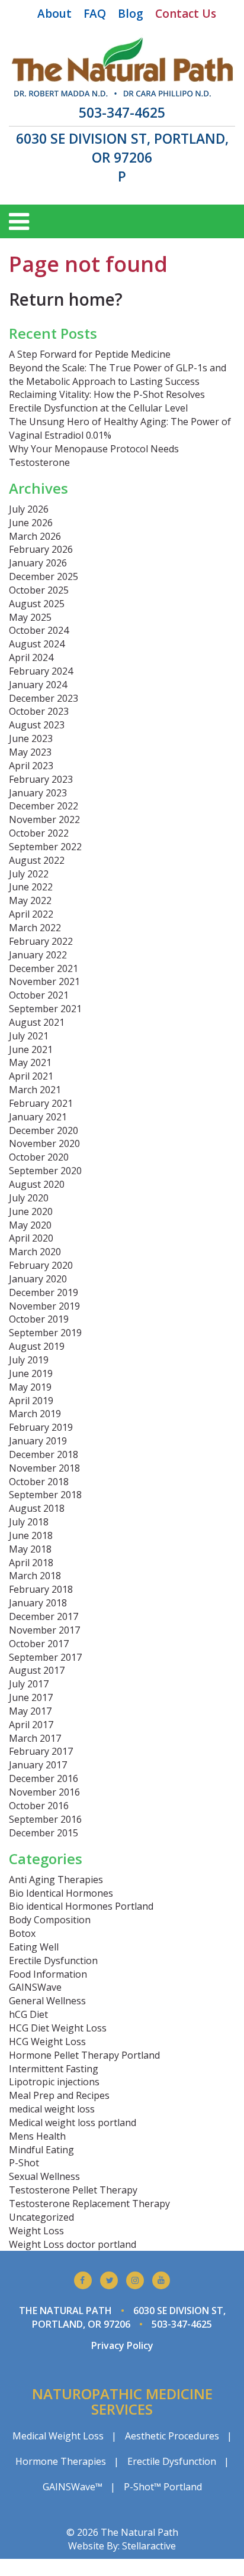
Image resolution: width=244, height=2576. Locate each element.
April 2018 (31, 1563)
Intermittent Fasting (54, 2069)
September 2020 (45, 1171)
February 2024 (41, 671)
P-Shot (24, 2163)
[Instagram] (135, 2280)
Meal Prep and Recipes (59, 2095)
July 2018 (29, 1522)
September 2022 (45, 847)
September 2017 (45, 1657)
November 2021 (44, 981)
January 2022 (38, 955)
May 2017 (30, 1711)
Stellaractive (149, 2546)
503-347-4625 (122, 113)
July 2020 (29, 1198)
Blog (131, 14)
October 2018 (39, 1482)
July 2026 (29, 509)
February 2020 (41, 1265)
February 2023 (41, 779)
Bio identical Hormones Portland (81, 1906)
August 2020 (37, 1184)
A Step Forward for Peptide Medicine (90, 354)
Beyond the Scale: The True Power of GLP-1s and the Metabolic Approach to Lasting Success (118, 375)
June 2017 (31, 1697)
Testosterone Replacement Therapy (89, 2204)
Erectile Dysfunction (53, 1961)
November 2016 (44, 1792)
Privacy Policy (122, 2345)
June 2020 (31, 1211)
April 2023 (31, 766)
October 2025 (39, 590)
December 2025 (44, 576)
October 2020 (39, 1157)
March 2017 (35, 1738)
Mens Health (37, 2136)
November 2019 (44, 1306)
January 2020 (38, 1279)
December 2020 (44, 1130)
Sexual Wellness (44, 2176)
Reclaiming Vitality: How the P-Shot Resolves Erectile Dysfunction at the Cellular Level (107, 401)
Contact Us (186, 14)
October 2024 (39, 630)
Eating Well (34, 1947)
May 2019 (30, 1387)
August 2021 (37, 1022)
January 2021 (38, 1117)
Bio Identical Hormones (61, 1893)
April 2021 (31, 1076)
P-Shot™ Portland (163, 2487)
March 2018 (35, 1576)
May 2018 (30, 1549)
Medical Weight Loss (58, 2436)
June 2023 (31, 738)
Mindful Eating (41, 2150)
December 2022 (44, 806)
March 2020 (35, 1252)
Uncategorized (41, 2217)
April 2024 (31, 657)
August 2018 (37, 1508)
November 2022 (44, 819)
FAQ (95, 14)
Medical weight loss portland (73, 2123)
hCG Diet (28, 2014)
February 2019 (41, 1427)
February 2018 (41, 1589)
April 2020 (31, 1238)
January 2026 (38, 563)
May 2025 (30, 617)
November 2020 (44, 1143)
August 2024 (37, 644)
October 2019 (39, 1319)
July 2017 (29, 1684)
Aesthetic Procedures (172, 2436)
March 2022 (35, 928)
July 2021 (29, 1036)
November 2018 (44, 1468)
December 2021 (44, 968)
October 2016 (39, 1806)
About (54, 14)
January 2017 (38, 1765)
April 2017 (31, 1725)
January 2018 (38, 1603)
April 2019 (31, 1401)
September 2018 (45, 1495)
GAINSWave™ (73, 2487)
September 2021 (45, 1009)
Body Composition (50, 1920)
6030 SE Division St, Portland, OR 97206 (122, 148)
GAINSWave (35, 1987)
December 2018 (44, 1454)
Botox (22, 1933)
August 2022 (37, 860)
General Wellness (47, 2001)
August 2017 (37, 1670)
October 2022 (39, 833)
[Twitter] (109, 2280)
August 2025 (37, 604)
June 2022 (31, 887)
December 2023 (44, 698)
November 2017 (44, 1630)
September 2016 (45, 1819)
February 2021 (41, 1103)
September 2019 (45, 1333)
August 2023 (37, 725)
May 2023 (30, 752)
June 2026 (31, 523)
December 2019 (44, 1292)
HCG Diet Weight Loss (58, 2028)
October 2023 (39, 711)
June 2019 (31, 1373)
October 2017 (39, 1644)
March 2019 (35, 1414)
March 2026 (35, 536)
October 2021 (39, 995)
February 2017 (41, 1751)
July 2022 (29, 874)
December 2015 (44, 1833)
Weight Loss (36, 2231)
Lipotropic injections (54, 2082)
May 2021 (30, 1062)
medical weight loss (52, 2109)
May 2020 (30, 1225)
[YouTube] (161, 2280)
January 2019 (38, 1441)
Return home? (66, 299)
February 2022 (41, 941)
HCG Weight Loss (47, 2042)
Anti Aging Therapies (56, 1880)
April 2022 (31, 914)
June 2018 (31, 1535)
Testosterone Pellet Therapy (73, 2190)
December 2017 (44, 1616)
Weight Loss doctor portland (73, 2244)
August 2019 (37, 1346)
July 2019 (29, 1360)
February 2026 (41, 549)
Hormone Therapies (61, 2461)
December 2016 (44, 1778)
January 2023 (38, 793)
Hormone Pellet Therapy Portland (84, 2055)
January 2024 (38, 685)
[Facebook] (83, 2280)
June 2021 (31, 1049)
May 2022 (30, 900)
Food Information (48, 1974)
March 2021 (35, 1090)
